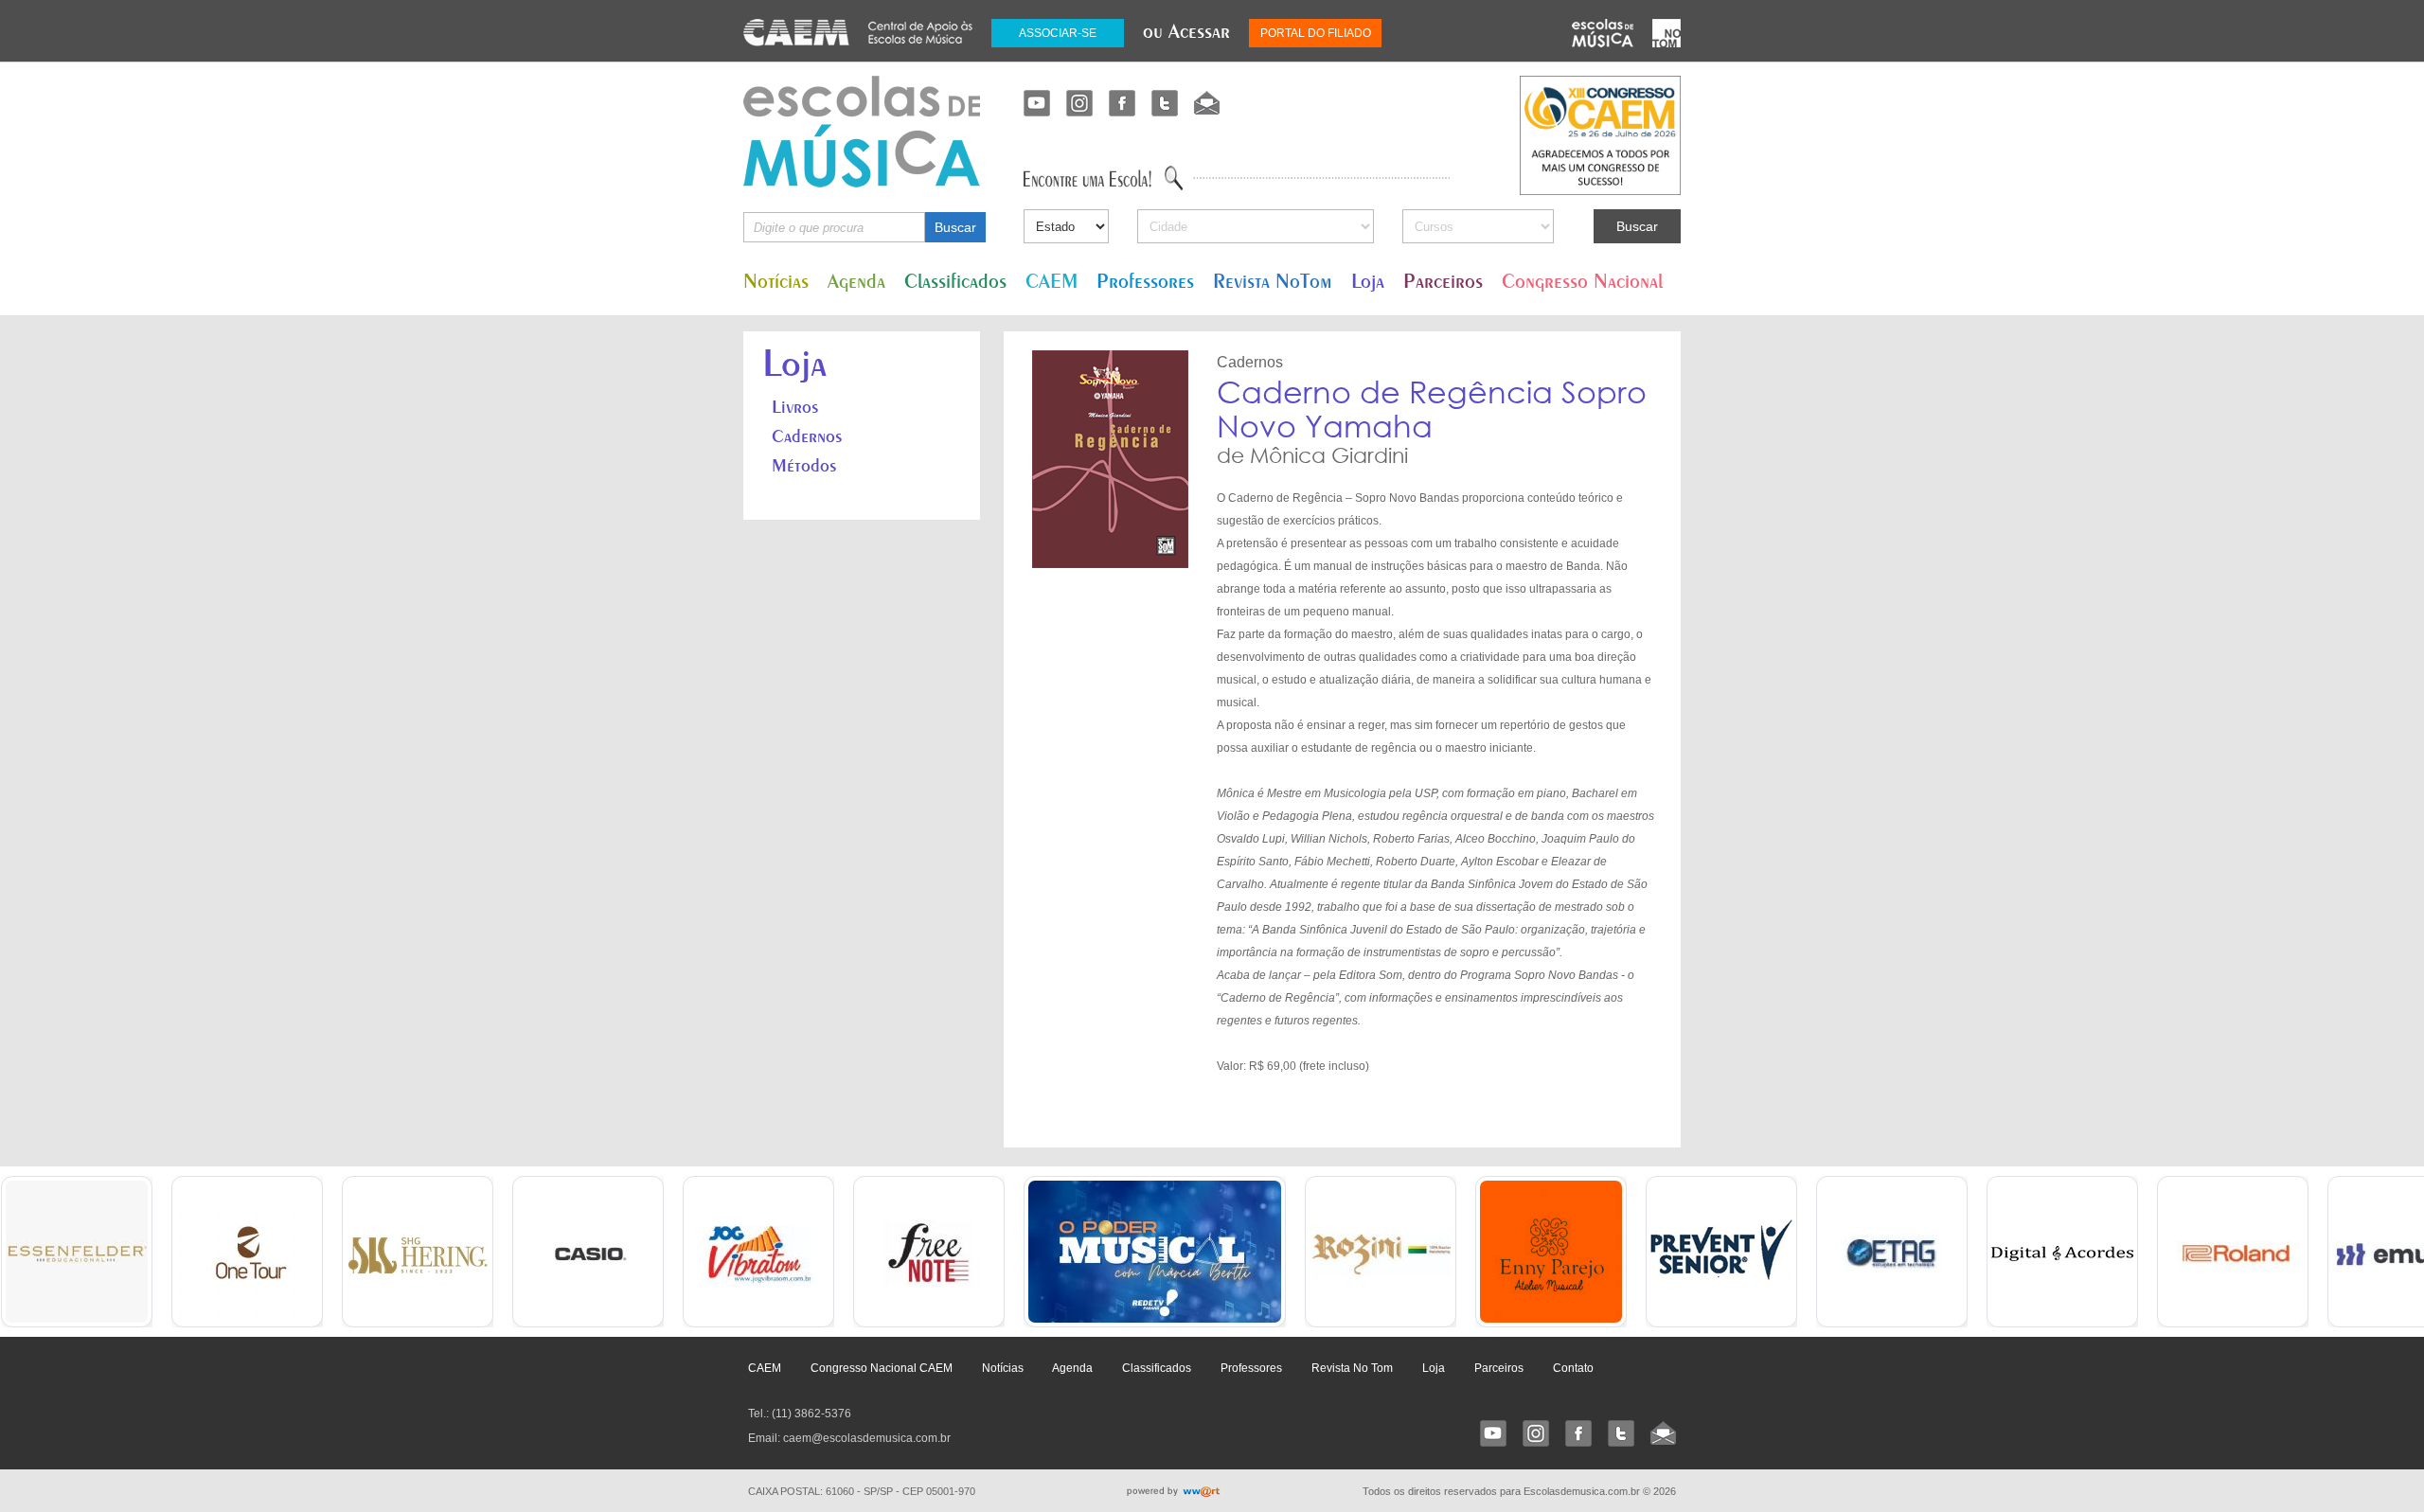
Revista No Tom (1352, 1368)
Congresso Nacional (1582, 281)
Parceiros (1443, 281)
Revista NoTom (1273, 281)
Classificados (955, 281)
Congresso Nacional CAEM (882, 1368)
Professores (1145, 281)
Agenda (856, 281)
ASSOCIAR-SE (1058, 33)
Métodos (804, 465)
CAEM (1052, 281)
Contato (1573, 1368)
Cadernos (807, 436)
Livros (795, 406)
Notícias (776, 281)
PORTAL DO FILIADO (1316, 33)
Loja (1368, 281)
